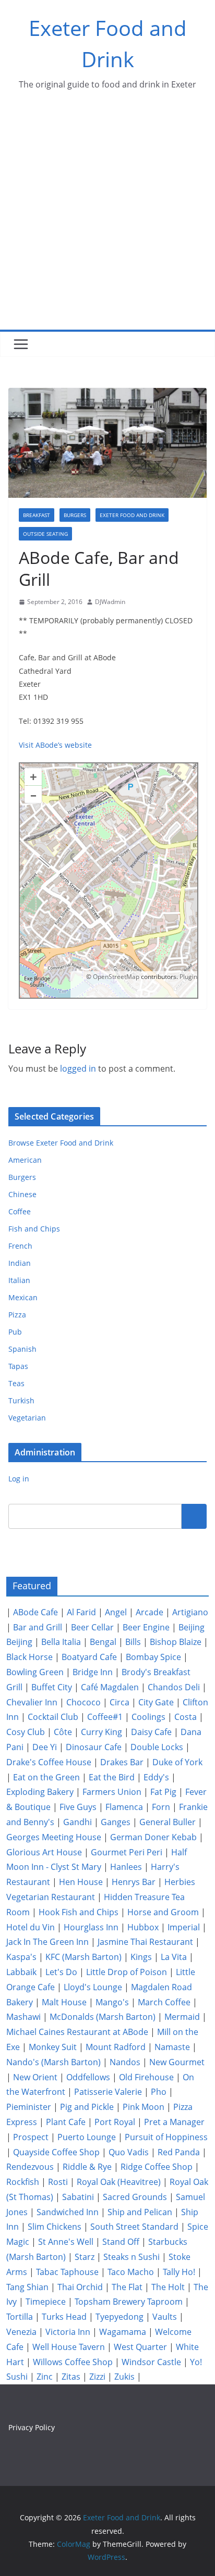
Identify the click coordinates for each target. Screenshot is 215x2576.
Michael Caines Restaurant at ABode (77, 2032)
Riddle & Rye (87, 2167)
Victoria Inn (68, 2332)
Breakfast (37, 515)
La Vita (174, 1957)
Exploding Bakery (40, 1792)
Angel (116, 1612)
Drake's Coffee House (49, 1762)
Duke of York (177, 1762)
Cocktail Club (53, 1717)
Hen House (81, 1882)
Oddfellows (88, 2077)
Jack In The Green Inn (47, 1942)
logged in (78, 1069)
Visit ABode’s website (55, 745)
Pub (15, 1332)
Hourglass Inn (91, 1927)
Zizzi (97, 2377)
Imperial (184, 1927)
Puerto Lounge (87, 2137)
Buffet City (52, 1687)
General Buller (168, 1822)
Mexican (23, 1297)
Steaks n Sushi (132, 2257)
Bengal (103, 1642)
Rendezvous (30, 2167)
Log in (19, 1479)
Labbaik (21, 1972)
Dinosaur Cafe (94, 1747)
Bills (133, 1642)
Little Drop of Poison (127, 1972)
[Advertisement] (107, 217)
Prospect (31, 2137)
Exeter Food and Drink (132, 515)
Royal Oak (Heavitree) (119, 2182)
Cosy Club (26, 1732)
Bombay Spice (153, 1657)
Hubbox (143, 1927)
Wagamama (123, 2332)
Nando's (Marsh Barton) (53, 2062)
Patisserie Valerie (108, 2092)
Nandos (125, 2062)
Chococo (83, 1702)
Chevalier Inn (32, 1702)
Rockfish (23, 2182)
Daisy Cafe (151, 1732)
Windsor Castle (151, 2362)
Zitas (71, 2377)
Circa (120, 1702)
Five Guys (78, 1807)
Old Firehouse (146, 2077)
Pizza (17, 1315)
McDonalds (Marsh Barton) (103, 2017)
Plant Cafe (66, 2122)
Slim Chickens (55, 2227)
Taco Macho (131, 2272)
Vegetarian (27, 1418)
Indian (20, 1263)
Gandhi (77, 1822)
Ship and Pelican (140, 2212)
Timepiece (46, 2302)
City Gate (156, 1702)
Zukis (124, 2377)
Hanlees (126, 1867)
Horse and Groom (163, 1912)
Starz (85, 2257)
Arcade (150, 1612)
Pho (159, 2092)
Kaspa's (21, 1957)
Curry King (101, 1732)
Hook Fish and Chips (79, 1912)
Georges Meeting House (54, 1837)
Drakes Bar (122, 1762)
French (20, 1246)
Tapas (18, 1366)
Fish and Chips (34, 1229)
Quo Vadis (129, 2152)
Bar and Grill (38, 1627)
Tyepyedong (120, 2317)
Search (194, 1516)
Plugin (188, 977)
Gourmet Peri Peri (127, 1852)
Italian (19, 1280)
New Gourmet (177, 2062)
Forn (161, 1807)
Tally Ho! (179, 2272)
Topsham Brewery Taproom (129, 2302)
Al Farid (81, 1612)
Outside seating (45, 534)
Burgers (75, 515)
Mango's (112, 2002)
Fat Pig (163, 1792)
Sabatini (78, 2197)
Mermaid (182, 2017)
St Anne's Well (66, 2242)
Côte (63, 1732)
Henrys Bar (134, 1882)
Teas (16, 1383)
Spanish (22, 1349)
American (25, 1160)
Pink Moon (144, 2107)
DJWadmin (110, 602)
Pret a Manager (174, 2122)
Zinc (45, 2377)
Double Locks (157, 1747)
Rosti (58, 2182)
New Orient (35, 2077)
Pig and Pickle (87, 2107)
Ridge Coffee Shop (157, 2167)
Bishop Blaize (176, 1642)
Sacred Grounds (135, 2197)
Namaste (172, 2047)
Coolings (148, 1717)
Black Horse (29, 1657)
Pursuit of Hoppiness (166, 2137)
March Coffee (164, 2002)
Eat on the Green (46, 1777)
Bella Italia (61, 1642)
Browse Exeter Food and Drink (61, 1143)
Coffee (20, 1211)
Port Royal (115, 2122)
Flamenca (124, 1807)
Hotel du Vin (31, 1927)
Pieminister (29, 2107)
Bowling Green (35, 1672)
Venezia (21, 2332)
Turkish (21, 1400)
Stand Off (121, 2242)
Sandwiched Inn (68, 2212)
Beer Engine (146, 1627)
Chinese (22, 1194)
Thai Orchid (80, 2287)
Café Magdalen (110, 1687)
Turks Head (64, 2317)
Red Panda (179, 2152)
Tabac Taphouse (67, 2272)
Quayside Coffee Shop (56, 2152)
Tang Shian (27, 2287)
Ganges (116, 1822)
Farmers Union (112, 1792)
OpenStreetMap (116, 977)
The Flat (127, 2287)
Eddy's (156, 1777)
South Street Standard (134, 2227)
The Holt (168, 2287)
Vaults (165, 2317)
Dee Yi (45, 1747)
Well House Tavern (69, 2347)
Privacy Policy (32, 2427)
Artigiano (190, 1612)
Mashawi (23, 2017)
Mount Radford (116, 2047)
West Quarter (140, 2347)
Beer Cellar (92, 1627)
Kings (141, 1957)
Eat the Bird (112, 1777)
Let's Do (61, 1972)
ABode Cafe (35, 1612)
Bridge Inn (93, 1672)
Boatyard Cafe (89, 1657)
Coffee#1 (105, 1717)
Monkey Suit (53, 2047)
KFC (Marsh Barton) (83, 1957)
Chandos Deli (174, 1687)
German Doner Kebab (153, 1837)
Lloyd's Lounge (93, 1987)
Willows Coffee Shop (73, 2362)
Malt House (64, 2002)
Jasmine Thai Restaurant (145, 1942)
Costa (186, 1717)
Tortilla (20, 2317)
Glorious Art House (44, 1852)
